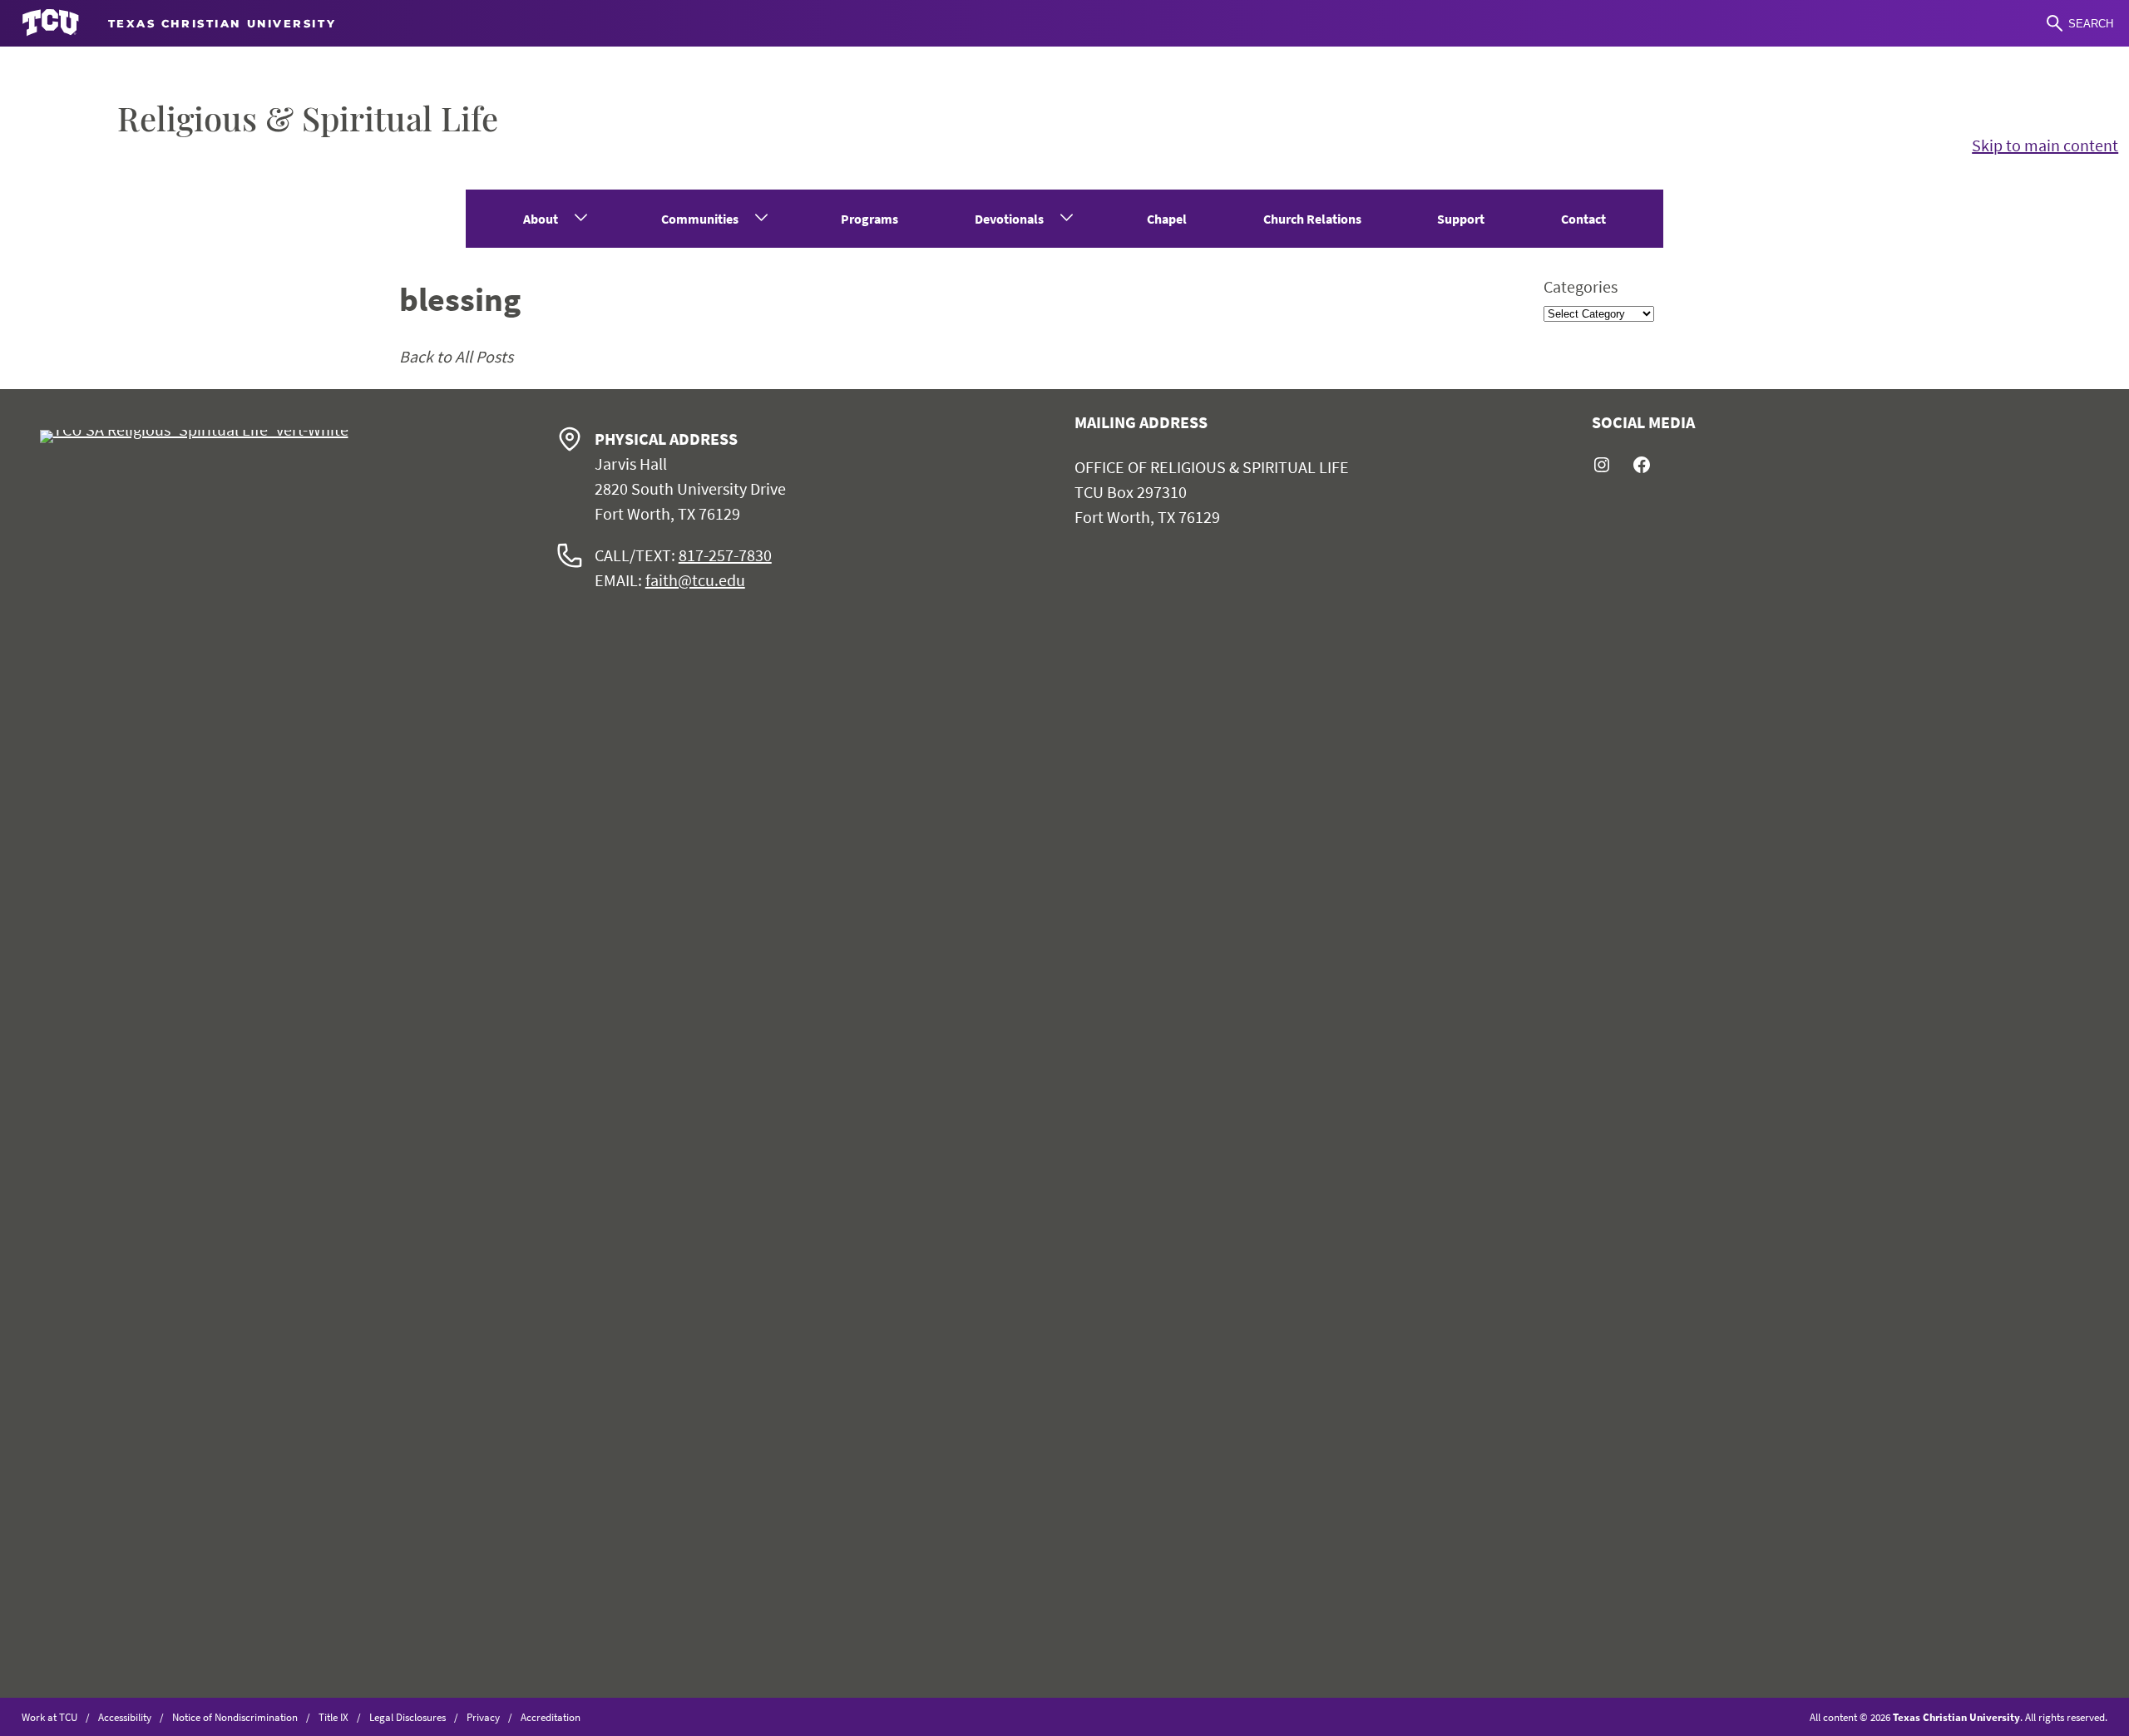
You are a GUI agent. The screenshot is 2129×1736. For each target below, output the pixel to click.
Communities (700, 219)
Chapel (1167, 219)
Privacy (483, 1717)
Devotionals (1009, 219)
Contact (1583, 219)
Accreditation (551, 1717)
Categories (1581, 286)
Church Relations (1312, 219)
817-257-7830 (725, 555)
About (541, 219)
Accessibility (125, 1717)
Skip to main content (2045, 145)
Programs (869, 219)
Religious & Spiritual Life (308, 118)
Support (1461, 219)
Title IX (333, 1717)
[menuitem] (554, 219)
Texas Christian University (1956, 1717)
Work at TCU (49, 1717)
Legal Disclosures (408, 1717)
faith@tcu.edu (695, 580)
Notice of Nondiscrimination (235, 1717)
